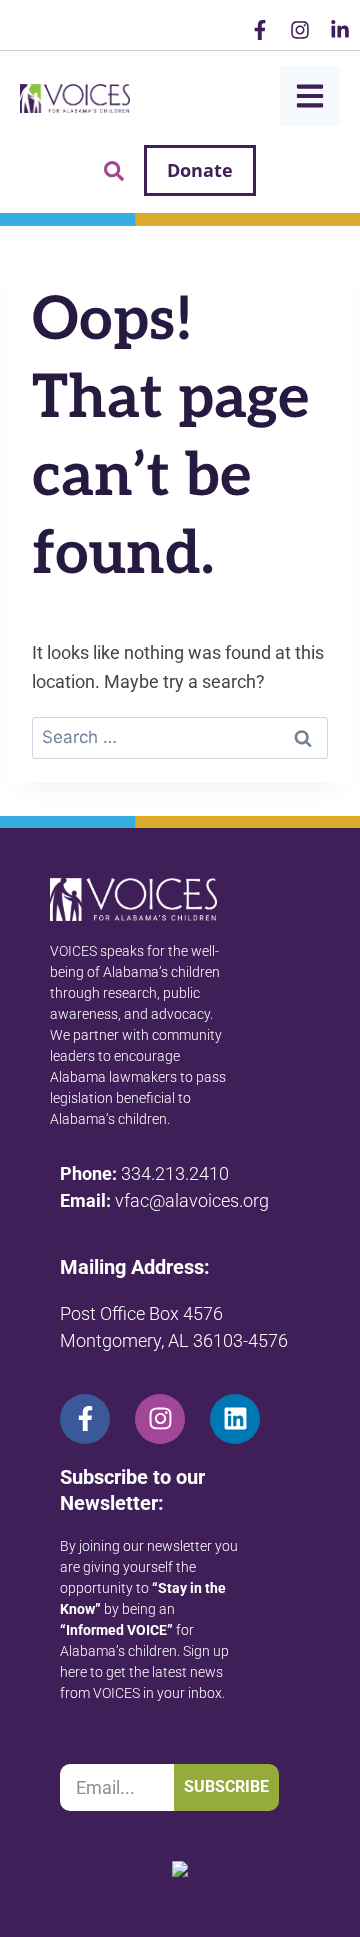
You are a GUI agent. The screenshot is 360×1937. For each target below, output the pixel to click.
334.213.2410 (175, 1173)
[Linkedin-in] (340, 30)
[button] (114, 171)
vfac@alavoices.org (192, 1200)
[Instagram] (300, 30)
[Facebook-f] (260, 30)
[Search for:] (180, 736)
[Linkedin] (235, 1419)
